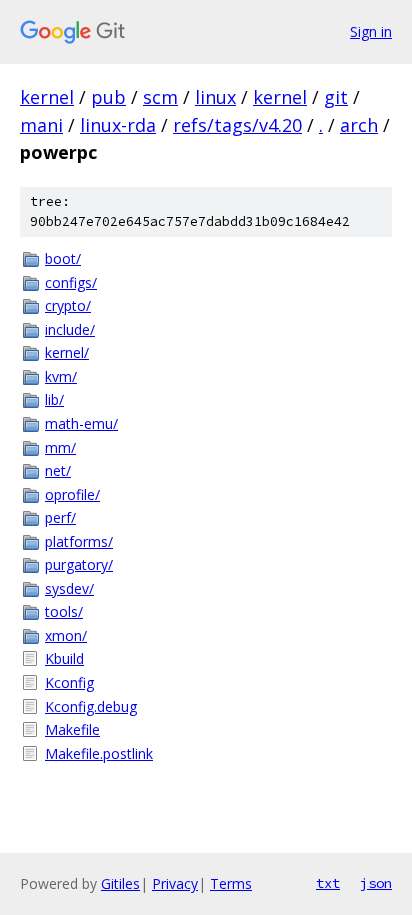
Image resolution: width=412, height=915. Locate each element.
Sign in (371, 31)
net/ (58, 470)
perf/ (60, 517)
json (376, 883)
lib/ (54, 399)
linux (215, 97)
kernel (47, 97)
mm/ (60, 447)
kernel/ (67, 352)
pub (108, 97)
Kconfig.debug (91, 706)
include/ (70, 329)
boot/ (63, 258)
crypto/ (68, 305)
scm (160, 97)
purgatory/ (79, 564)
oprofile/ (72, 494)
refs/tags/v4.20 (237, 125)
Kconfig (69, 682)
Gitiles (120, 883)
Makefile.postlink (99, 753)
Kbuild (64, 658)
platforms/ (79, 541)
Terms (231, 883)
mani (41, 125)
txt (328, 883)
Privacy (175, 883)
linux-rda (118, 125)
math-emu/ (81, 423)
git (336, 97)
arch (359, 125)
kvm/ (61, 376)
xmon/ (66, 635)
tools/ (64, 611)
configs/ (71, 282)
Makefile (72, 729)
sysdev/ (69, 588)
